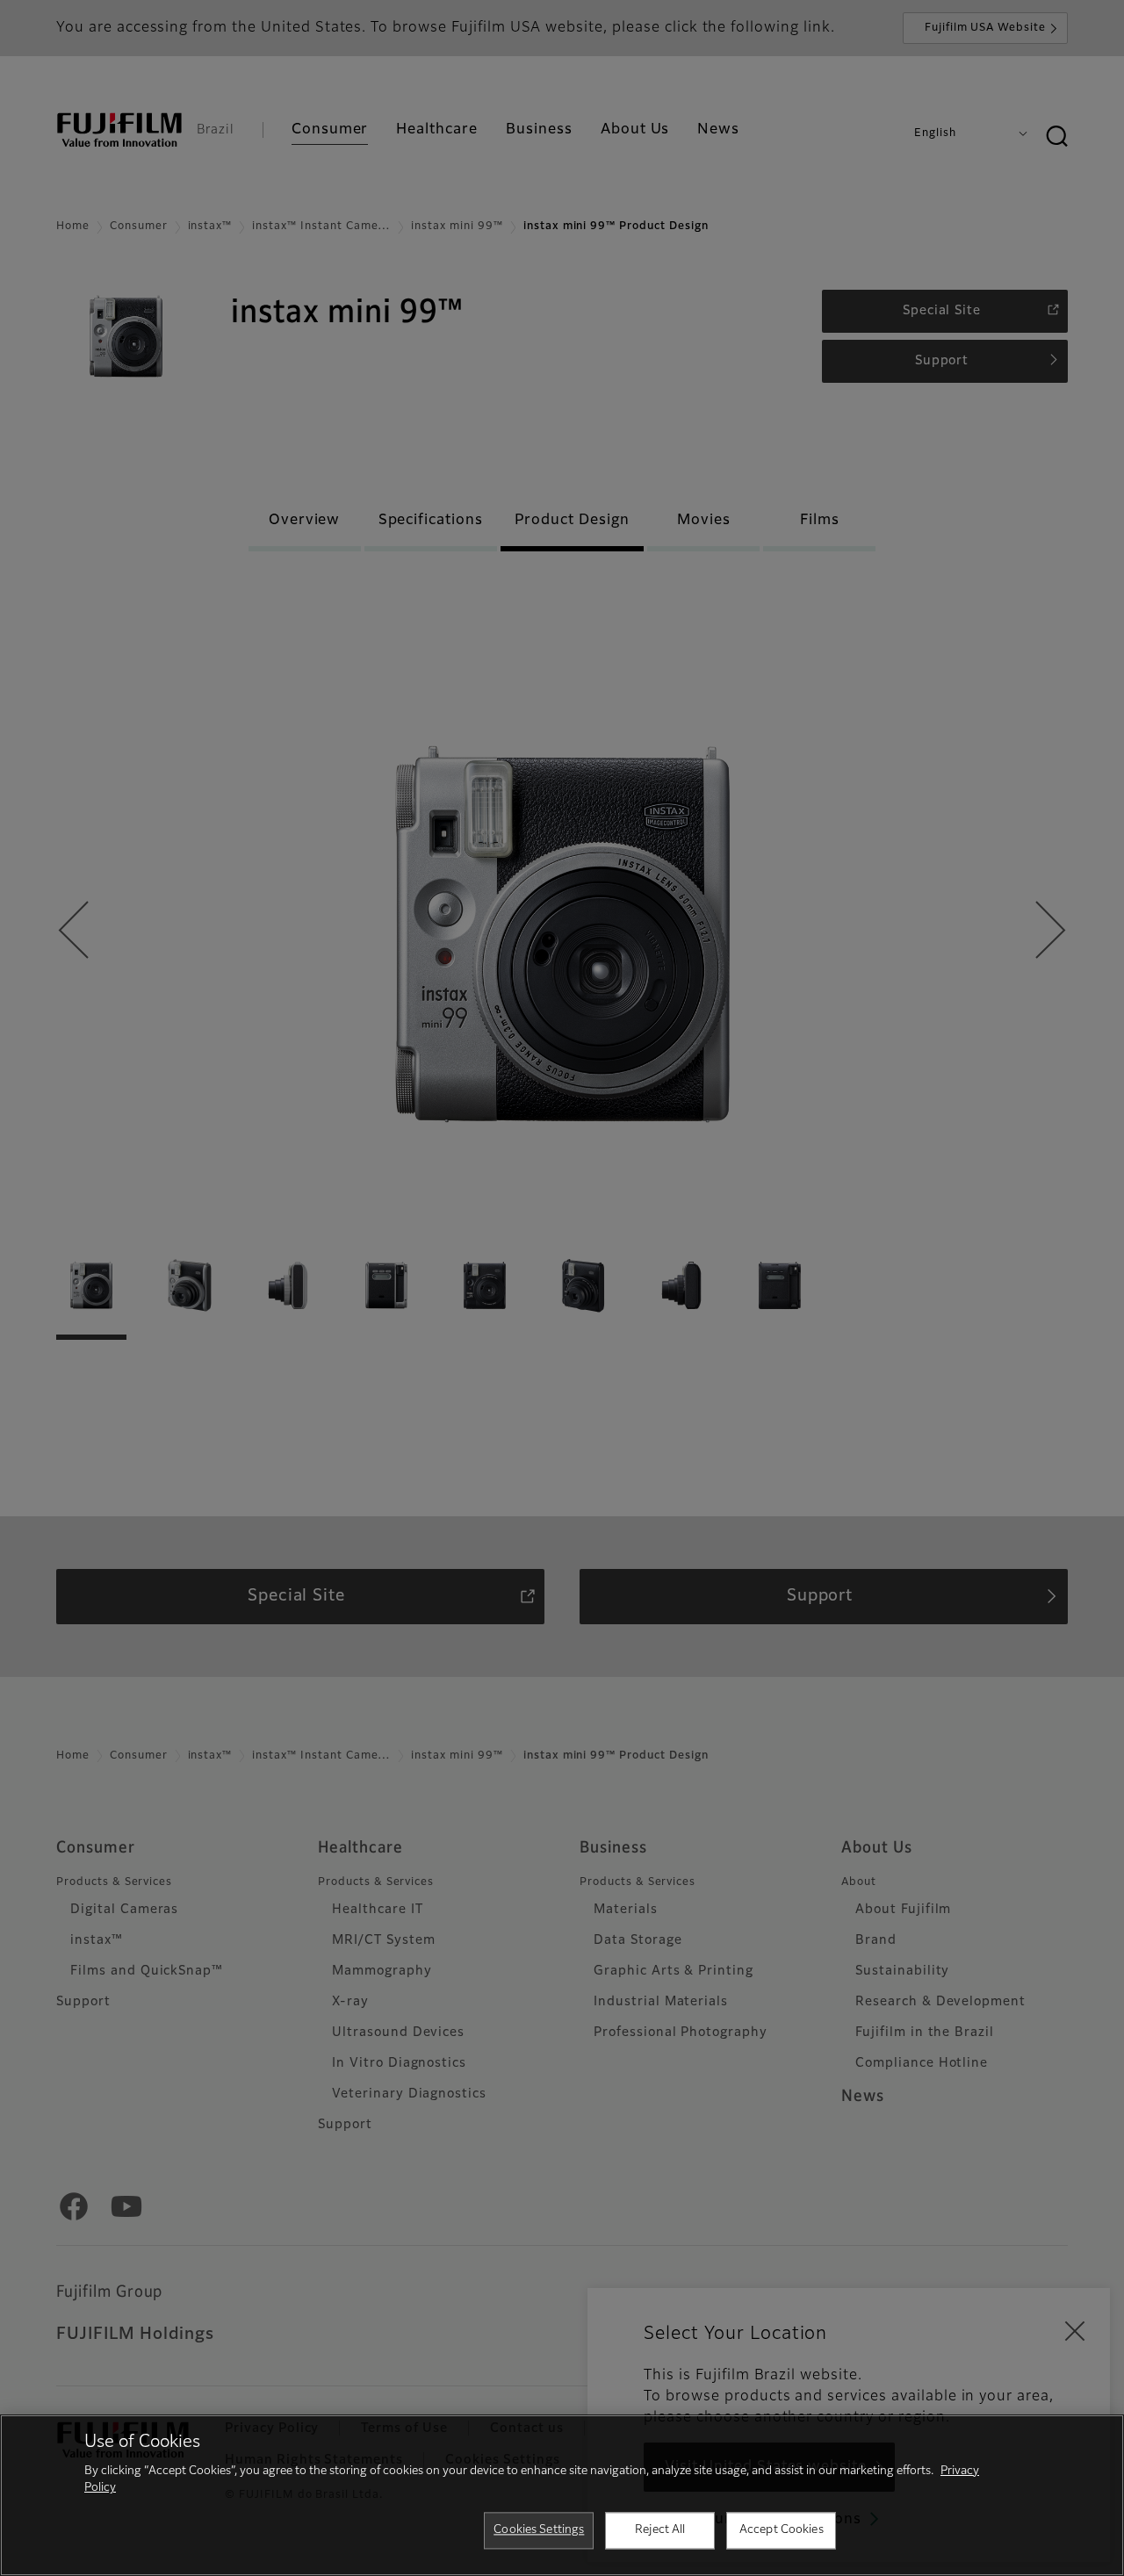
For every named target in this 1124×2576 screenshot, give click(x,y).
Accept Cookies (782, 2530)
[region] (562, 2495)
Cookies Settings (539, 2530)
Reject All (660, 2530)
